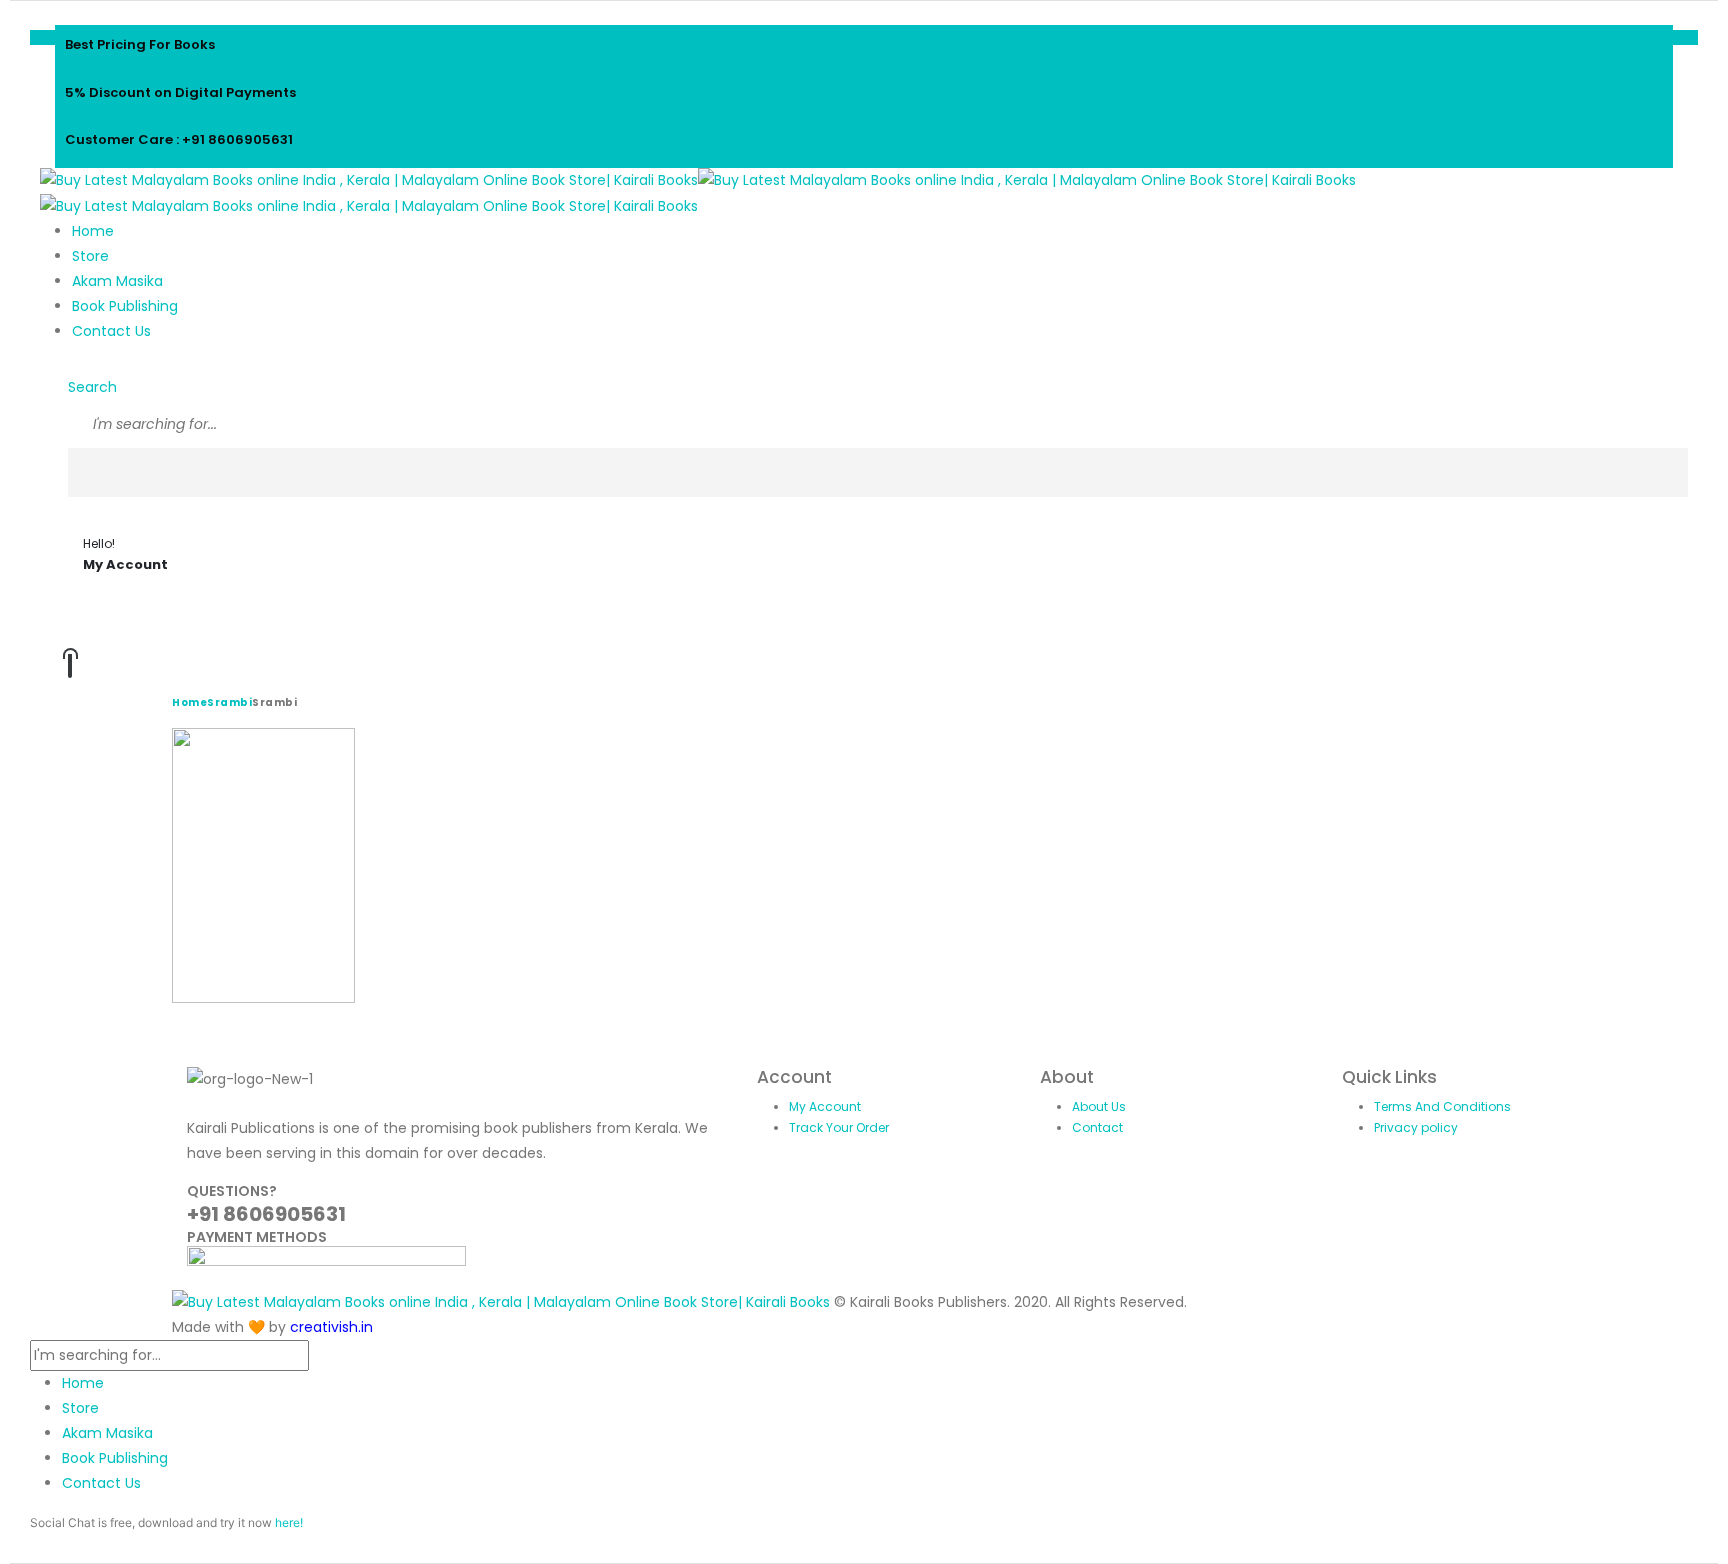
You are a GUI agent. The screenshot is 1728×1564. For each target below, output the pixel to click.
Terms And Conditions (1442, 1106)
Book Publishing (125, 306)
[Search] (82, 473)
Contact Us (111, 331)
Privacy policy (1416, 1127)
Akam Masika (117, 281)
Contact (1097, 1127)
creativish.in (331, 1327)
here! (289, 1522)
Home (93, 231)
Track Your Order (839, 1127)
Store (90, 256)
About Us (1099, 1106)
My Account (825, 1106)
